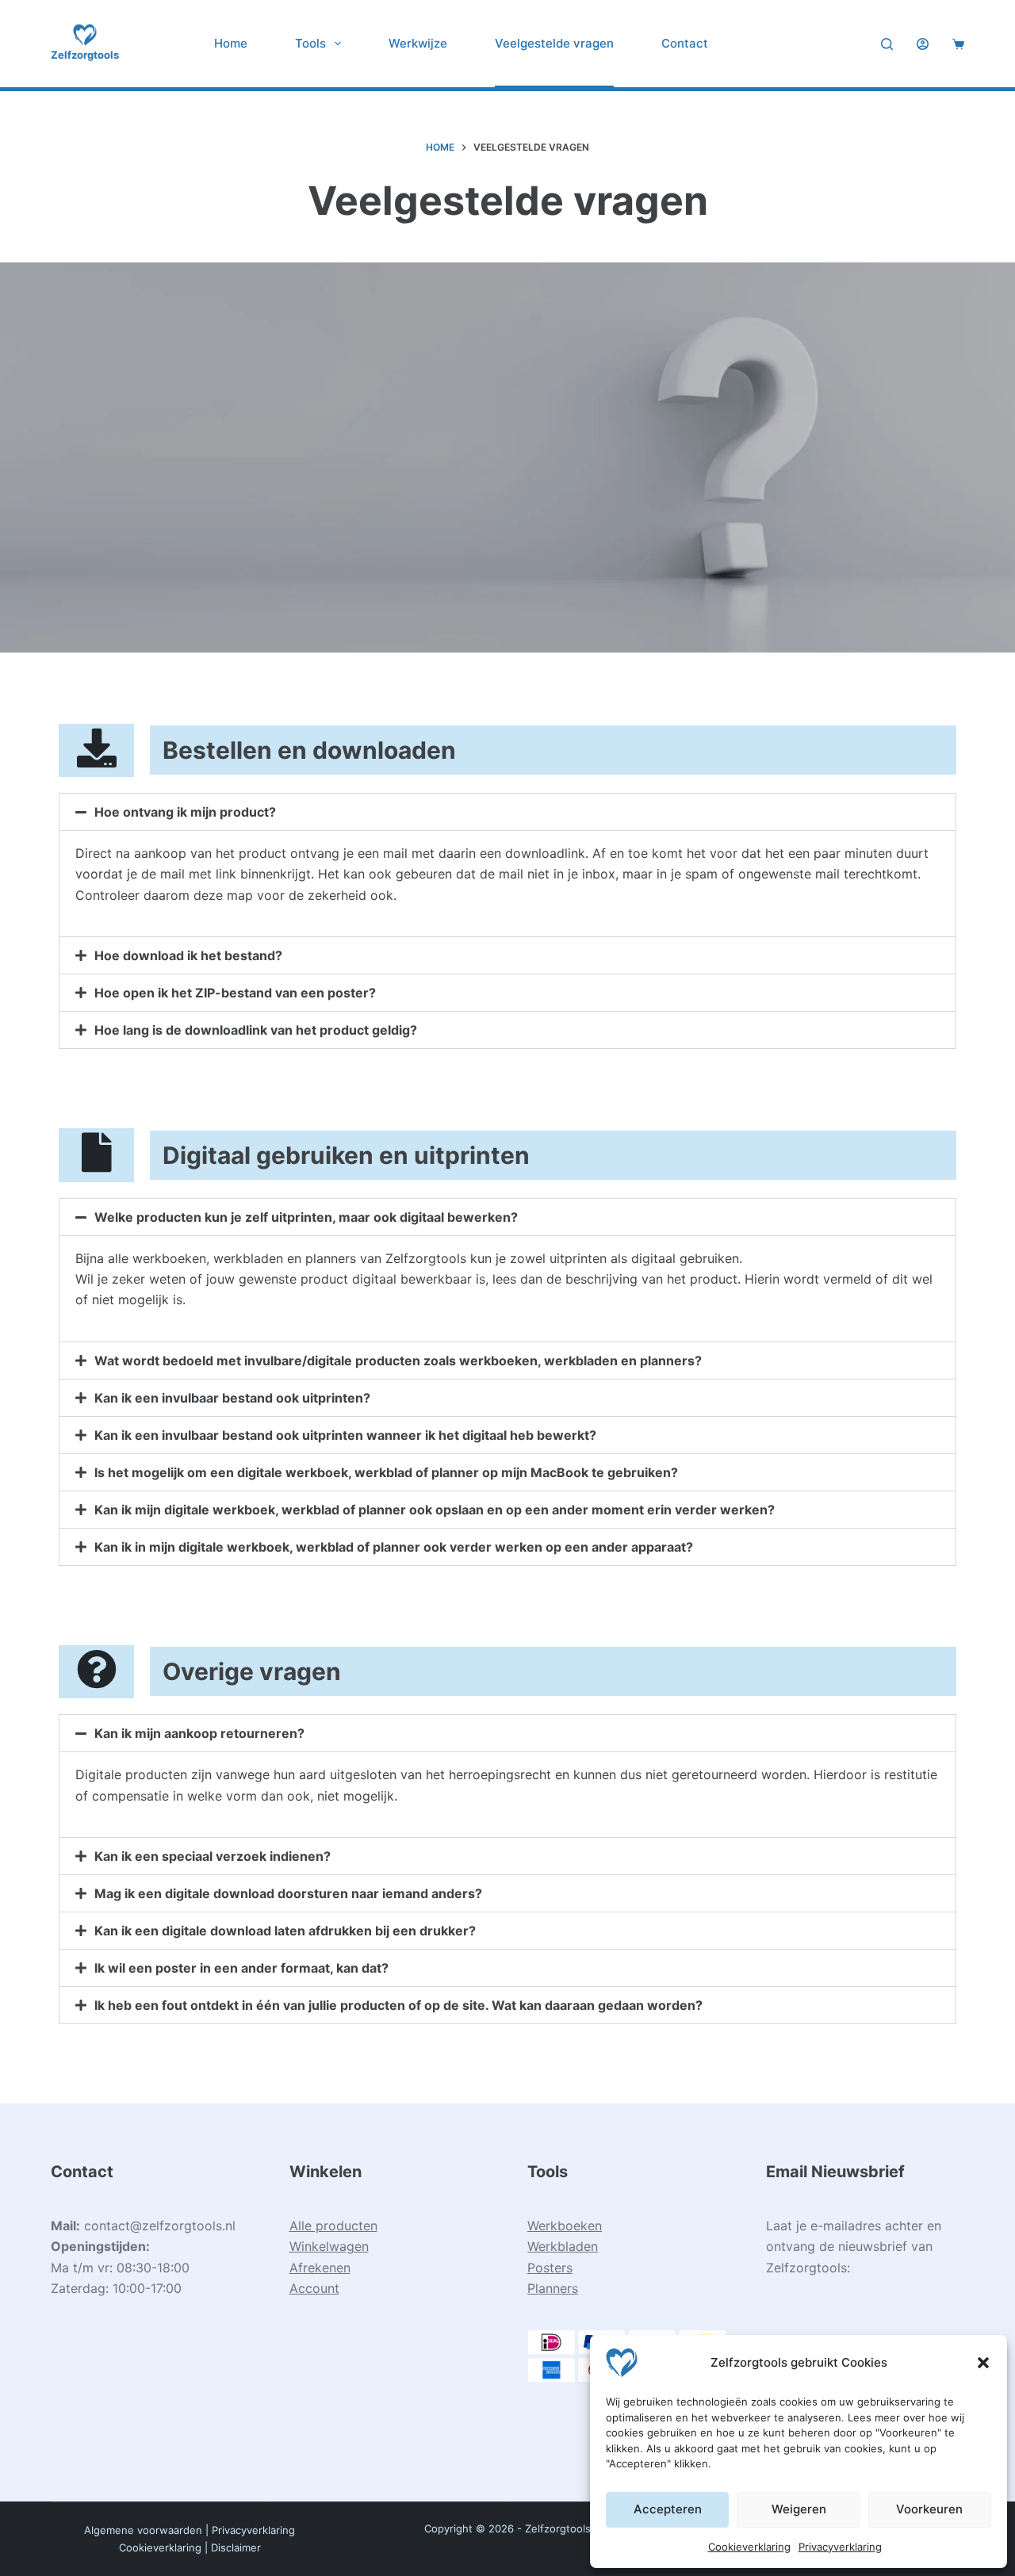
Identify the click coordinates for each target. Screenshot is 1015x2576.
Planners (553, 2288)
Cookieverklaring (749, 2547)
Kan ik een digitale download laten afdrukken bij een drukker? (285, 1931)
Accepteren (668, 2509)
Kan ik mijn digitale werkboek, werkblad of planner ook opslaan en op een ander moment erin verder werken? (435, 1510)
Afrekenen (320, 2268)
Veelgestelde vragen (554, 43)
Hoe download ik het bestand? (188, 955)
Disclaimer (236, 2547)
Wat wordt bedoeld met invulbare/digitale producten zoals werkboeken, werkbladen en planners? (398, 1361)
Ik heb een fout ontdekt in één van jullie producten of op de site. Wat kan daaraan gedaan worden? (398, 2005)
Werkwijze (418, 43)
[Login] (923, 44)
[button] (983, 2363)
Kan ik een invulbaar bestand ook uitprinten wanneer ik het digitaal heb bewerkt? (345, 1435)
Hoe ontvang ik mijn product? (185, 812)
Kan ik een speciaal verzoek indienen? (213, 1856)
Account (314, 2288)
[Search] (887, 44)
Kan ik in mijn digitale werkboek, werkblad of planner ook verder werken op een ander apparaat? (394, 1547)
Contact (685, 43)
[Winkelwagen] (958, 44)
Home (231, 43)
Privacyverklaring (840, 2547)
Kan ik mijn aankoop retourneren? (199, 1733)
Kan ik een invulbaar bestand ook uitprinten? (232, 1398)
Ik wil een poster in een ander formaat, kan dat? (241, 1968)
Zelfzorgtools (85, 55)
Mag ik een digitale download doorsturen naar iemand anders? (288, 1893)
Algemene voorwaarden (143, 2530)
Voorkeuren (929, 2509)
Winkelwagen (329, 2246)
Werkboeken (565, 2226)
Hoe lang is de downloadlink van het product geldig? (256, 1030)
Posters (550, 2268)
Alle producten (333, 2226)
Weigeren (799, 2509)
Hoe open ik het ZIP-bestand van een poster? (235, 993)
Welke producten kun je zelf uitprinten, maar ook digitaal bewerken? (306, 1217)
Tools (310, 43)
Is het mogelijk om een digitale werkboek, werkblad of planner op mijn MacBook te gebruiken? (386, 1472)
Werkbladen (563, 2246)
